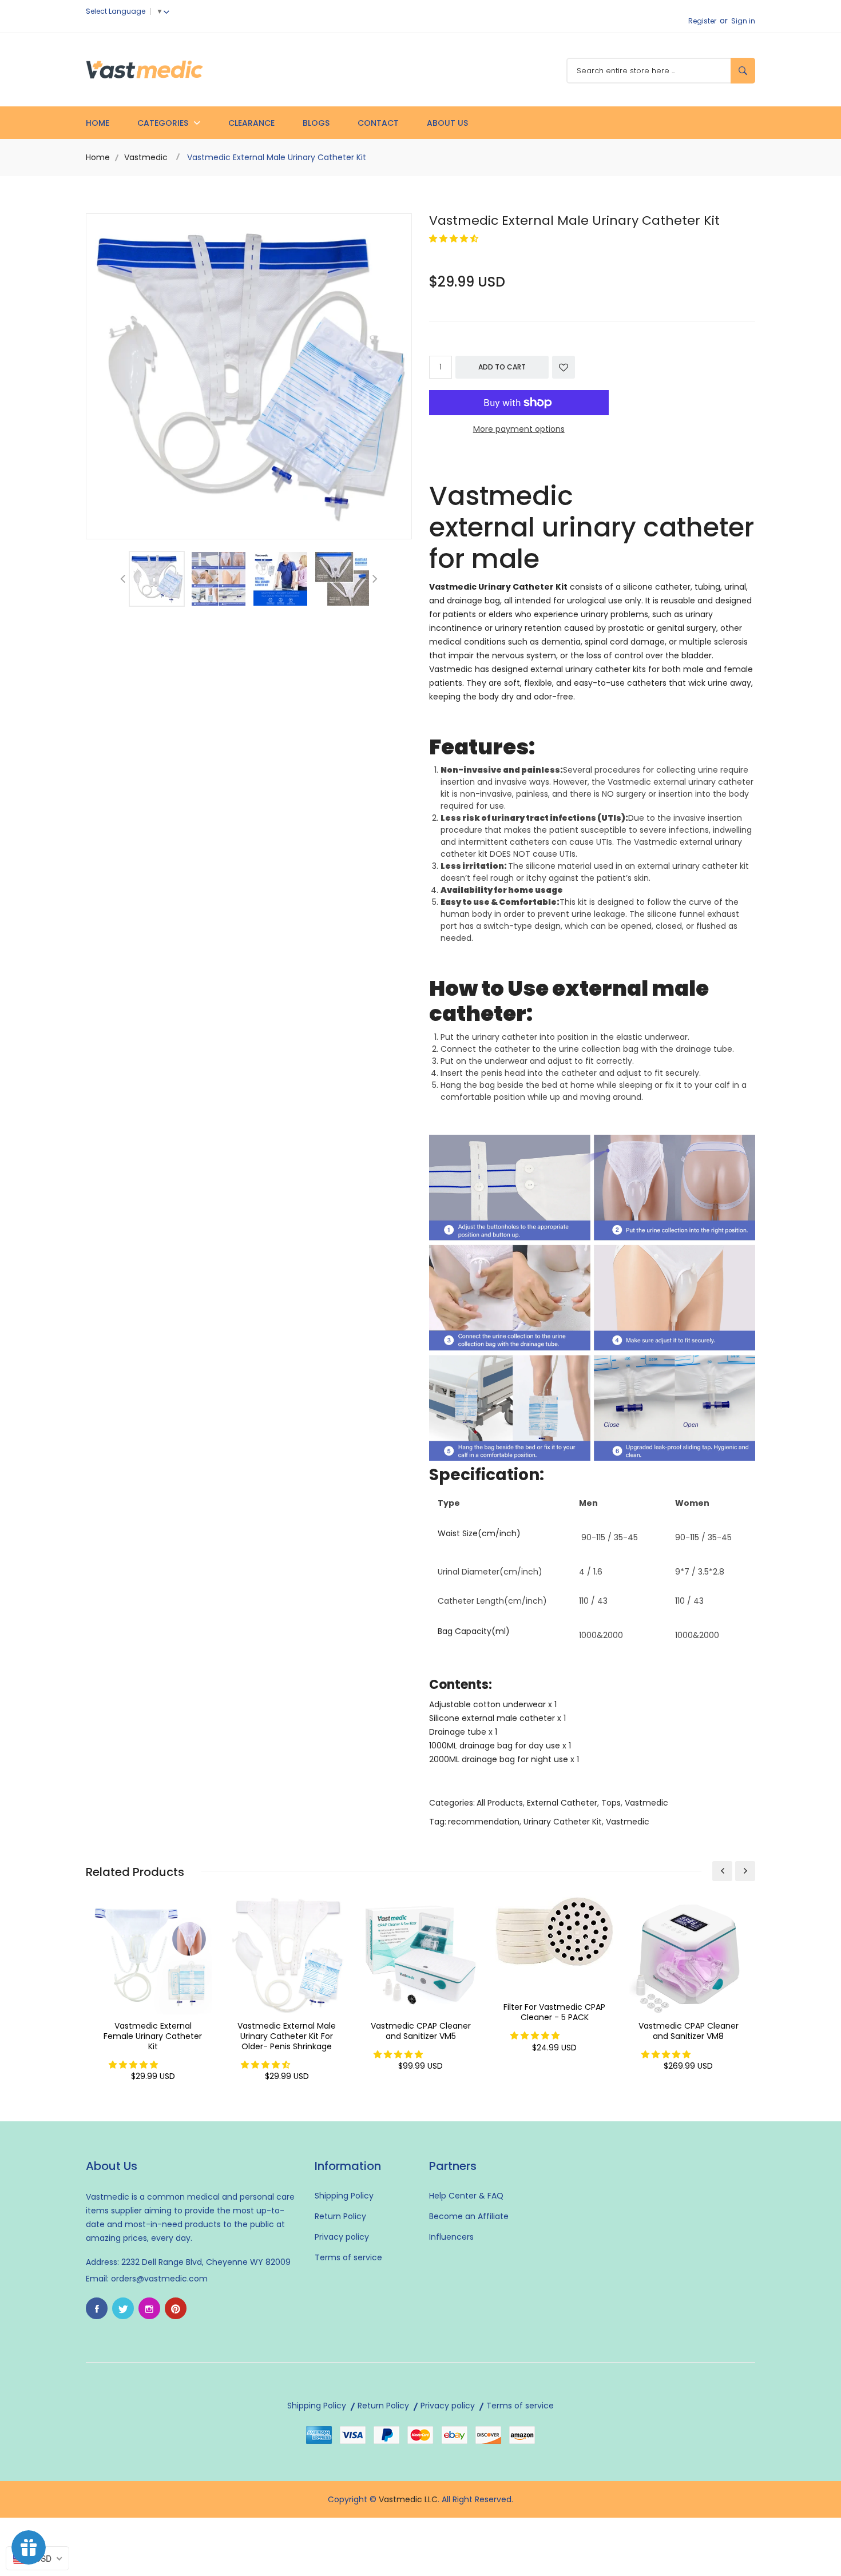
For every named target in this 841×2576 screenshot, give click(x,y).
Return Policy (340, 2216)
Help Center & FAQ (466, 2196)
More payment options (519, 429)
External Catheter (562, 1803)
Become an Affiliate (469, 2216)
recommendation (484, 1822)
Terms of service (348, 2257)
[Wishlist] (564, 367)
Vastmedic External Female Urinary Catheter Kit (153, 2036)
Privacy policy (342, 2237)
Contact (378, 123)
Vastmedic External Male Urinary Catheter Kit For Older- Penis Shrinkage (287, 2036)
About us (447, 123)
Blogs (316, 123)
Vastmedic (146, 157)
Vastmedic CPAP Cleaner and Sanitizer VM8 (689, 2031)
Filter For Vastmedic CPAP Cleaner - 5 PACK (554, 2012)
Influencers (451, 2237)
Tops (611, 1803)
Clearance (251, 123)
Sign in (743, 21)
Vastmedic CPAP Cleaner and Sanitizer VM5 (421, 2031)
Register (702, 21)
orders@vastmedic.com (159, 2279)
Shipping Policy (344, 2196)
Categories (164, 123)
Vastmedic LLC (408, 2499)
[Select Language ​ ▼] (169, 11)
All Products (500, 1803)
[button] (455, 238)
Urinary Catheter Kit (563, 1822)
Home (98, 123)
